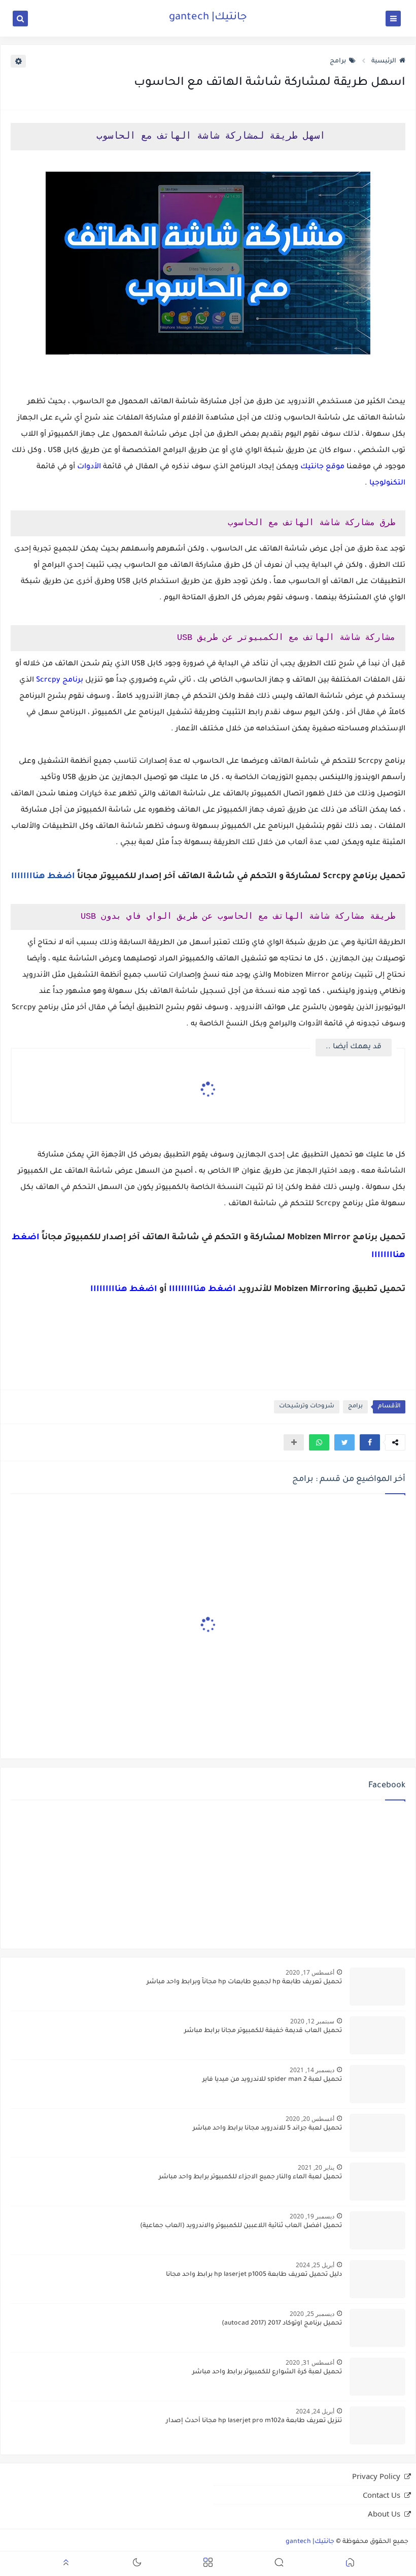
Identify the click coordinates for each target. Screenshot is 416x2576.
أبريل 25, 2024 (315, 2265)
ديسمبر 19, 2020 (312, 2216)
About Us (384, 2514)
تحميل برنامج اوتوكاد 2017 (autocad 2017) (282, 2324)
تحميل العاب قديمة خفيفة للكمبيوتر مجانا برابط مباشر (263, 2031)
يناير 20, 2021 (316, 2167)
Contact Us (382, 2495)
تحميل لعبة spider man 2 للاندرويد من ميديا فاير (272, 2080)
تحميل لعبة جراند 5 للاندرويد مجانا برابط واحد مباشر (267, 2129)
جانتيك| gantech (208, 18)
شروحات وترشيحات (307, 1407)
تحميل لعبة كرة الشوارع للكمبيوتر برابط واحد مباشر (267, 2372)
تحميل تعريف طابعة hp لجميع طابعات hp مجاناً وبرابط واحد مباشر (244, 1982)
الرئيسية (384, 61)
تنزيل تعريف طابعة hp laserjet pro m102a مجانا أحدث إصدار (254, 2421)
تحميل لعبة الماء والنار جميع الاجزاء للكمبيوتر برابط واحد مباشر (250, 2177)
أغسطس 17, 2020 (310, 1972)
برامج (338, 61)
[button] (370, 1442)
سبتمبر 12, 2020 (312, 2021)
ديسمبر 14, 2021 (312, 2070)
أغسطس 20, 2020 (310, 2119)
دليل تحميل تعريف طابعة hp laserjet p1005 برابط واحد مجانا (254, 2275)
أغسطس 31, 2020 (310, 2362)
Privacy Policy (376, 2476)
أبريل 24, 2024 (315, 2411)
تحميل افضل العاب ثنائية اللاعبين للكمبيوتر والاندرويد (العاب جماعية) (241, 2226)
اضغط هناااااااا (43, 877)
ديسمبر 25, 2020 (312, 2314)
